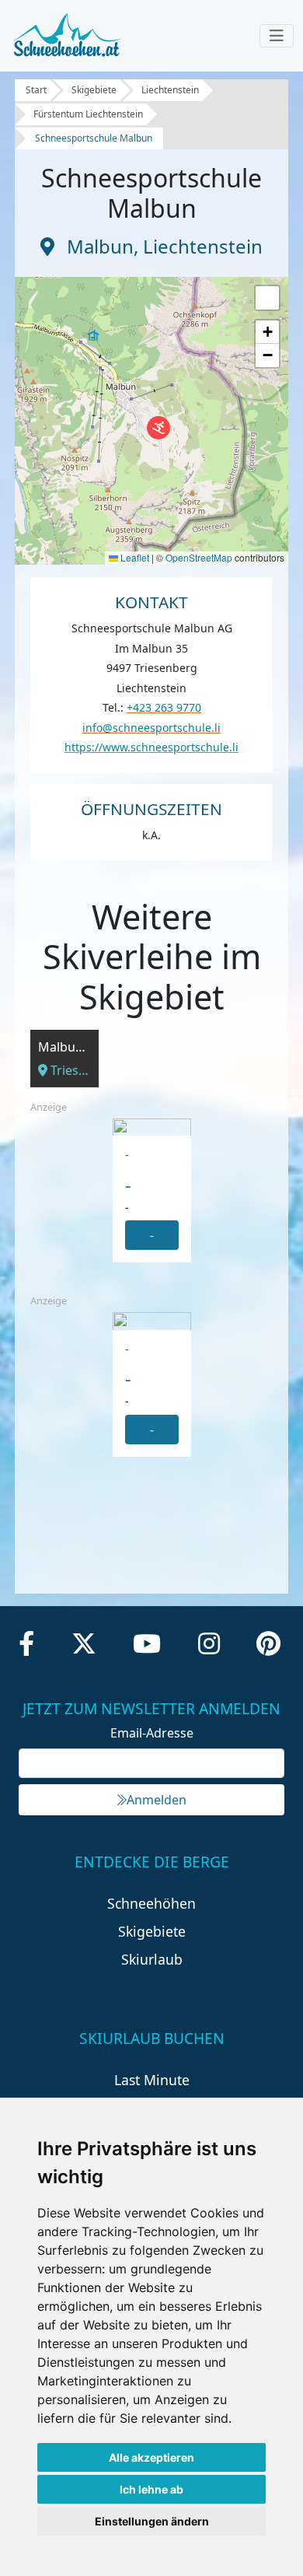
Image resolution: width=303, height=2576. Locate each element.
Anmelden (157, 1800)
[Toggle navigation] (277, 36)
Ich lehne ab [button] (151, 2489)
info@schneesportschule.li (151, 728)
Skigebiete (94, 90)
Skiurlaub (152, 1959)
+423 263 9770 (164, 707)
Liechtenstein (170, 90)
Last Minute (152, 2080)
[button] (158, 428)
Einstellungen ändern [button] (152, 2521)
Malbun (100, 246)
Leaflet (134, 557)
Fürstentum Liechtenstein (88, 114)
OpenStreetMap (199, 557)
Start (36, 90)
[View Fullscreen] (267, 298)
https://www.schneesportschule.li (151, 747)
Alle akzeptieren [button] (151, 2457)
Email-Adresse (152, 1733)
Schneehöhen (151, 1903)
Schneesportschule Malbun (94, 138)
